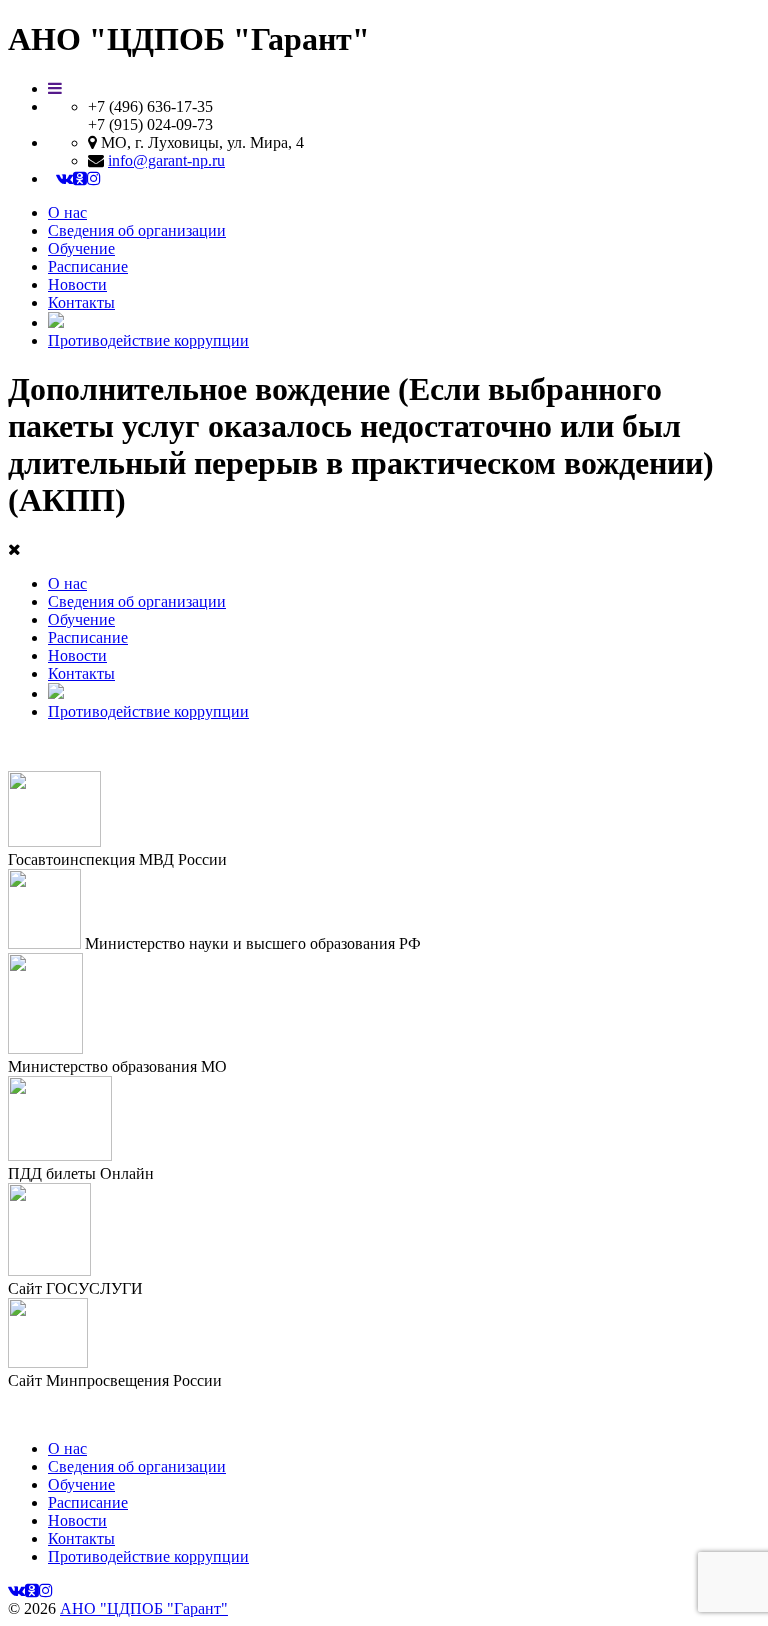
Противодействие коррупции (148, 340)
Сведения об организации (137, 230)
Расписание (88, 266)
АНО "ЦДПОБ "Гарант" (144, 1608)
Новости (77, 284)
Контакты (81, 302)
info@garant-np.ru (166, 160)
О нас (67, 212)
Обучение (81, 248)
